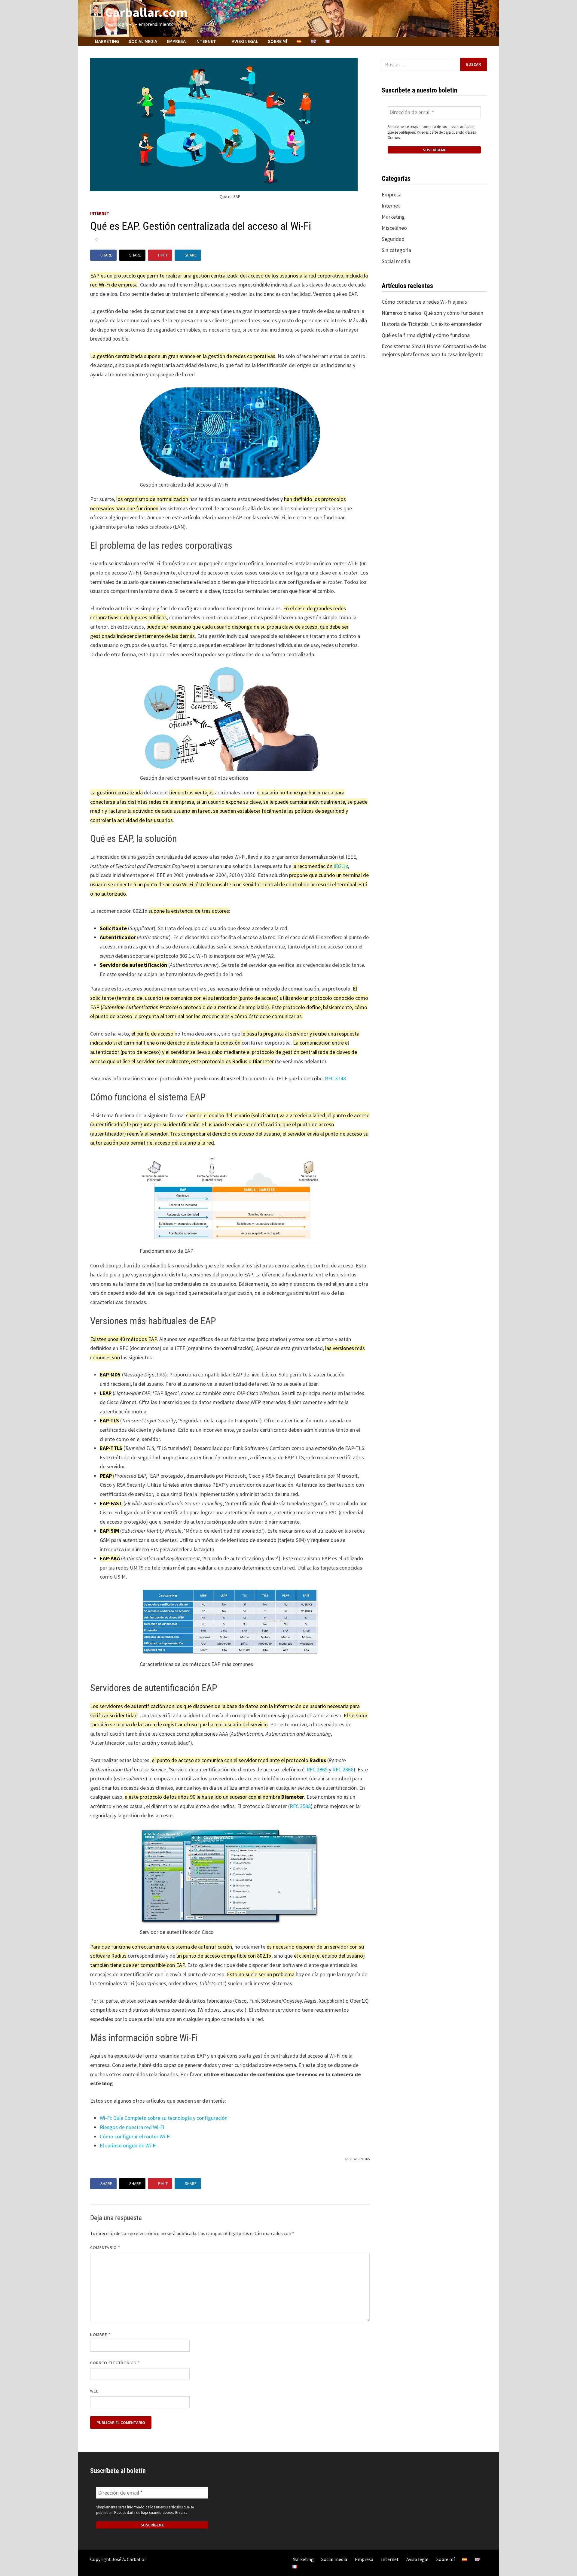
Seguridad (393, 239)
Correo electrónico (115, 2363)
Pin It (163, 255)
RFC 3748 (335, 1078)
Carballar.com (146, 12)
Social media (143, 41)
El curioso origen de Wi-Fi (128, 2145)
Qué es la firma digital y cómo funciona (426, 335)
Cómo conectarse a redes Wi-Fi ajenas (424, 302)
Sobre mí (277, 41)
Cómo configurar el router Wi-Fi (135, 2136)
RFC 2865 (317, 1769)
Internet (206, 41)
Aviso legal (245, 41)
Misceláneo (394, 228)
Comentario (105, 2247)
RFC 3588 (300, 1806)
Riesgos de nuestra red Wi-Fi (132, 2127)
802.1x (341, 866)
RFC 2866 (343, 1769)
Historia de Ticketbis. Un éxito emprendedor (432, 324)
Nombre (101, 2335)
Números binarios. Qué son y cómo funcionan (432, 313)
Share (106, 255)
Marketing (107, 41)
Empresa (176, 41)
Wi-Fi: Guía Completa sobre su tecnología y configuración (164, 2118)
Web (95, 2391)
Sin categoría (396, 250)
